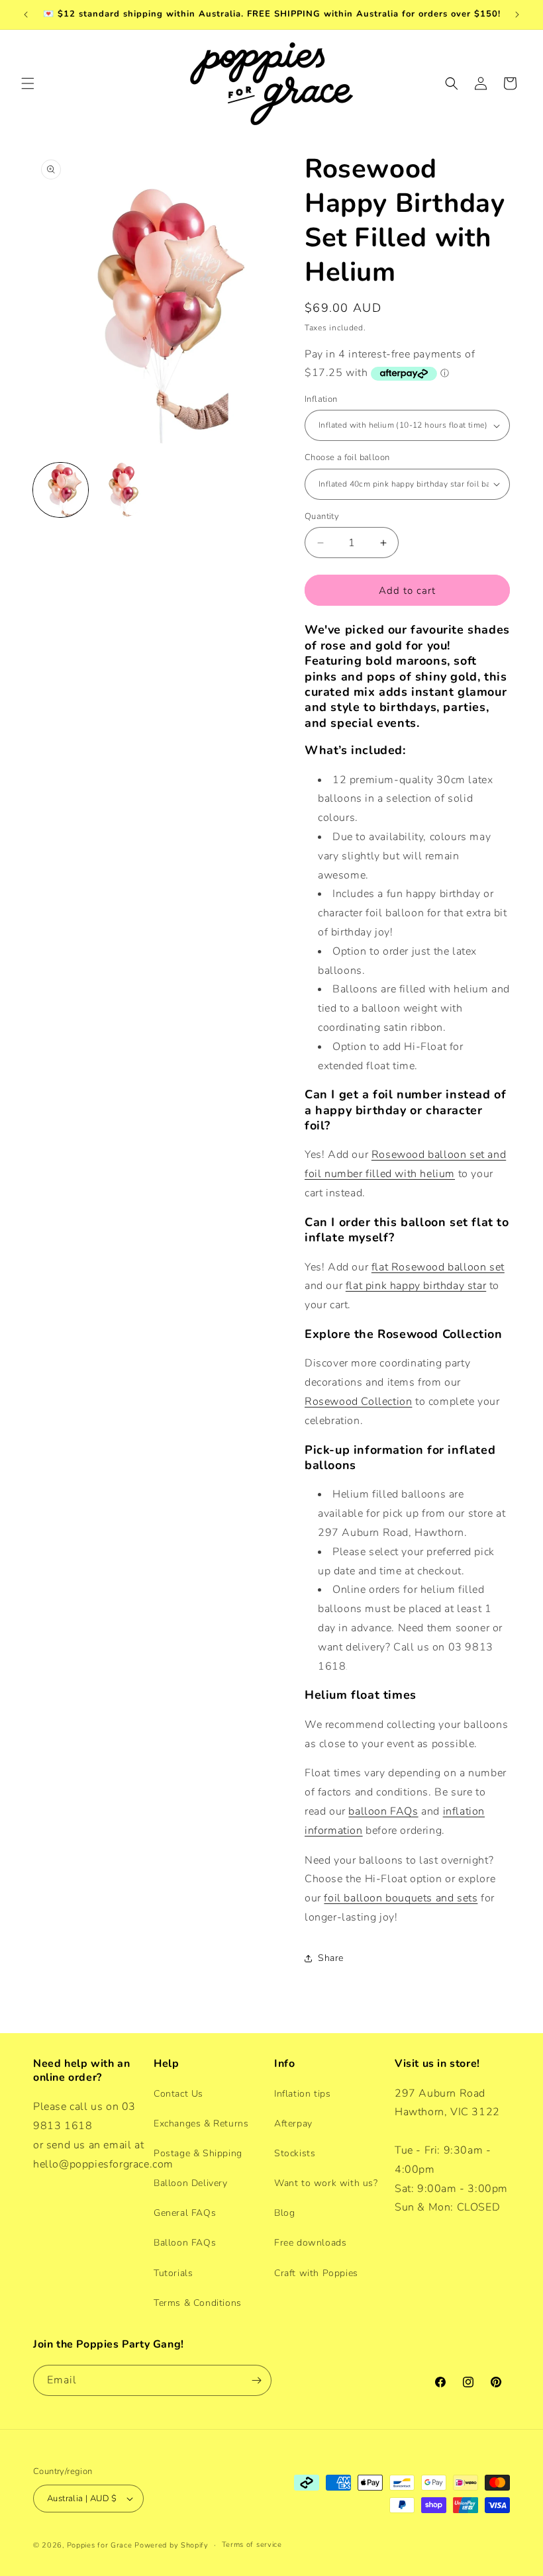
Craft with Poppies (316, 2273)
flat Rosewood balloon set (438, 1267)
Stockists (295, 2153)
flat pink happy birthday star (416, 1286)
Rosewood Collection (358, 1402)
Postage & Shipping (198, 2153)
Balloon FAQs (185, 2243)
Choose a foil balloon (347, 457)
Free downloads (310, 2243)
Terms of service (252, 2545)
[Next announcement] (517, 15)
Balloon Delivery (191, 2183)
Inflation (321, 399)
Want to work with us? (326, 2183)
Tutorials (173, 2273)
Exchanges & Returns (201, 2123)
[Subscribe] (256, 2380)
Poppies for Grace (100, 2545)
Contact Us (178, 2094)
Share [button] (331, 1958)
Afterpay (293, 2123)
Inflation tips (302, 2094)
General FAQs (185, 2213)
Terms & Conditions (198, 2303)
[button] (28, 83)
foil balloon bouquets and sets (401, 1898)
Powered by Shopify (172, 2545)
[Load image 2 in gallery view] (122, 490)
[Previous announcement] (26, 15)
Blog (284, 2213)
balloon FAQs (383, 1811)
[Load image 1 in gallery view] (61, 490)
